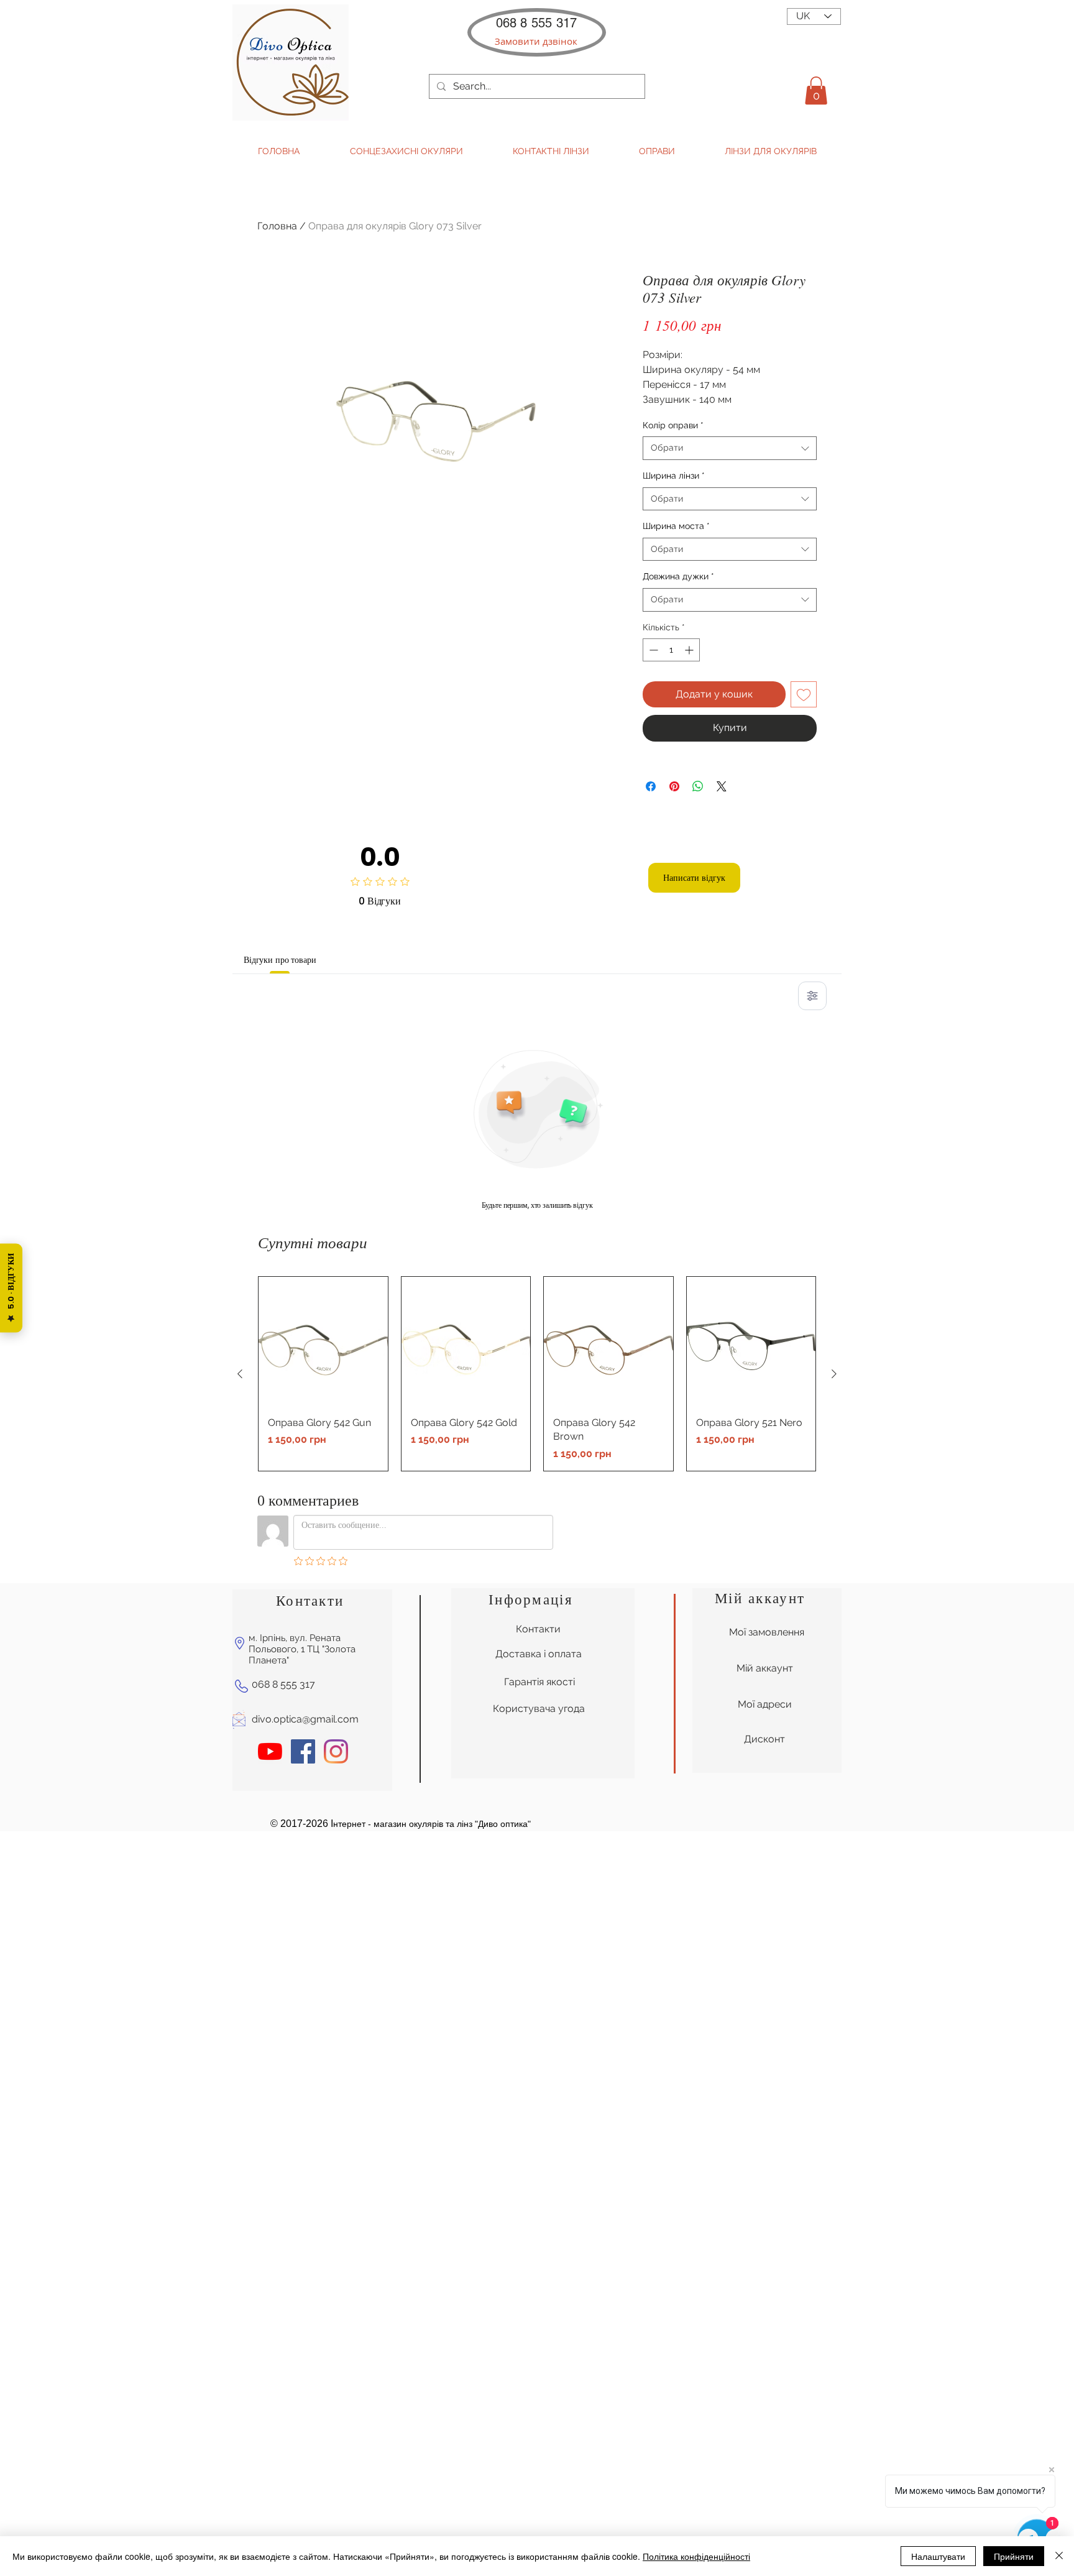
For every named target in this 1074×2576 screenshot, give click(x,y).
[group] (537, 1373)
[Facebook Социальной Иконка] (303, 1751)
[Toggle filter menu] (812, 996)
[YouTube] (270, 1751)
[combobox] (730, 448)
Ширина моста (676, 526)
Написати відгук (694, 878)
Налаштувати (938, 2556)
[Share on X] (722, 786)
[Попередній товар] (240, 1374)
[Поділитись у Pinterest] (674, 786)
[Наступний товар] (834, 1374)
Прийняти (1014, 2556)
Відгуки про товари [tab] (280, 960)
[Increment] (690, 650)
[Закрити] (1059, 2556)
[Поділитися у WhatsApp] (698, 786)
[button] (536, 41)
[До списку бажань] (804, 694)
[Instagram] (336, 1751)
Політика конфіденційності (696, 2556)
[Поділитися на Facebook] (651, 786)
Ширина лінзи (674, 476)
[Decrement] (652, 650)
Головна (277, 226)
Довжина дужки (678, 576)
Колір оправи (673, 425)
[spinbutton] (671, 650)
